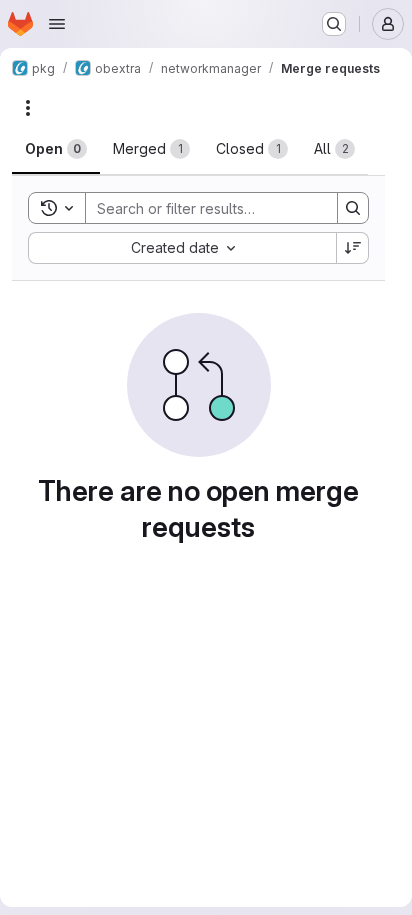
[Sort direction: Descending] (353, 248)
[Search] (353, 208)
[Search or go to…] (334, 24)
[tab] (56, 149)
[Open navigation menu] (57, 24)
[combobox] (182, 248)
